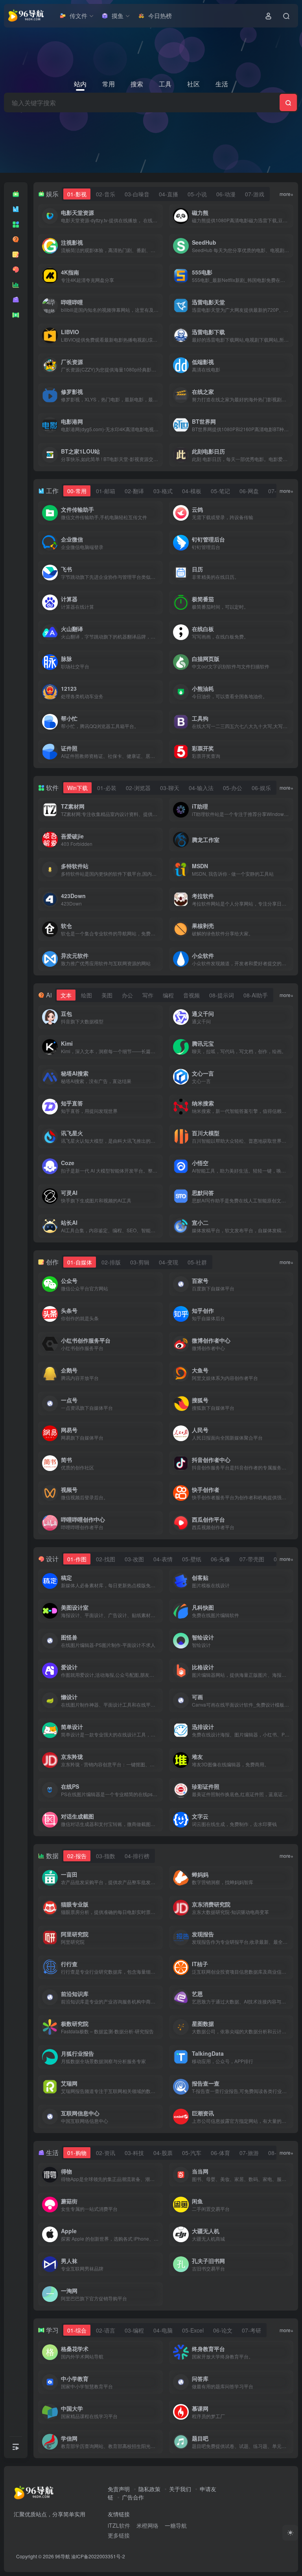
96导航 (63, 2556)
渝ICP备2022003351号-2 (98, 2556)
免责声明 (119, 2489)
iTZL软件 (119, 2525)
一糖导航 (176, 2525)
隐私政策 (149, 2489)
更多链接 (119, 2535)
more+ (286, 194)
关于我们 (180, 2489)
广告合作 (133, 2497)
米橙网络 (147, 2525)
